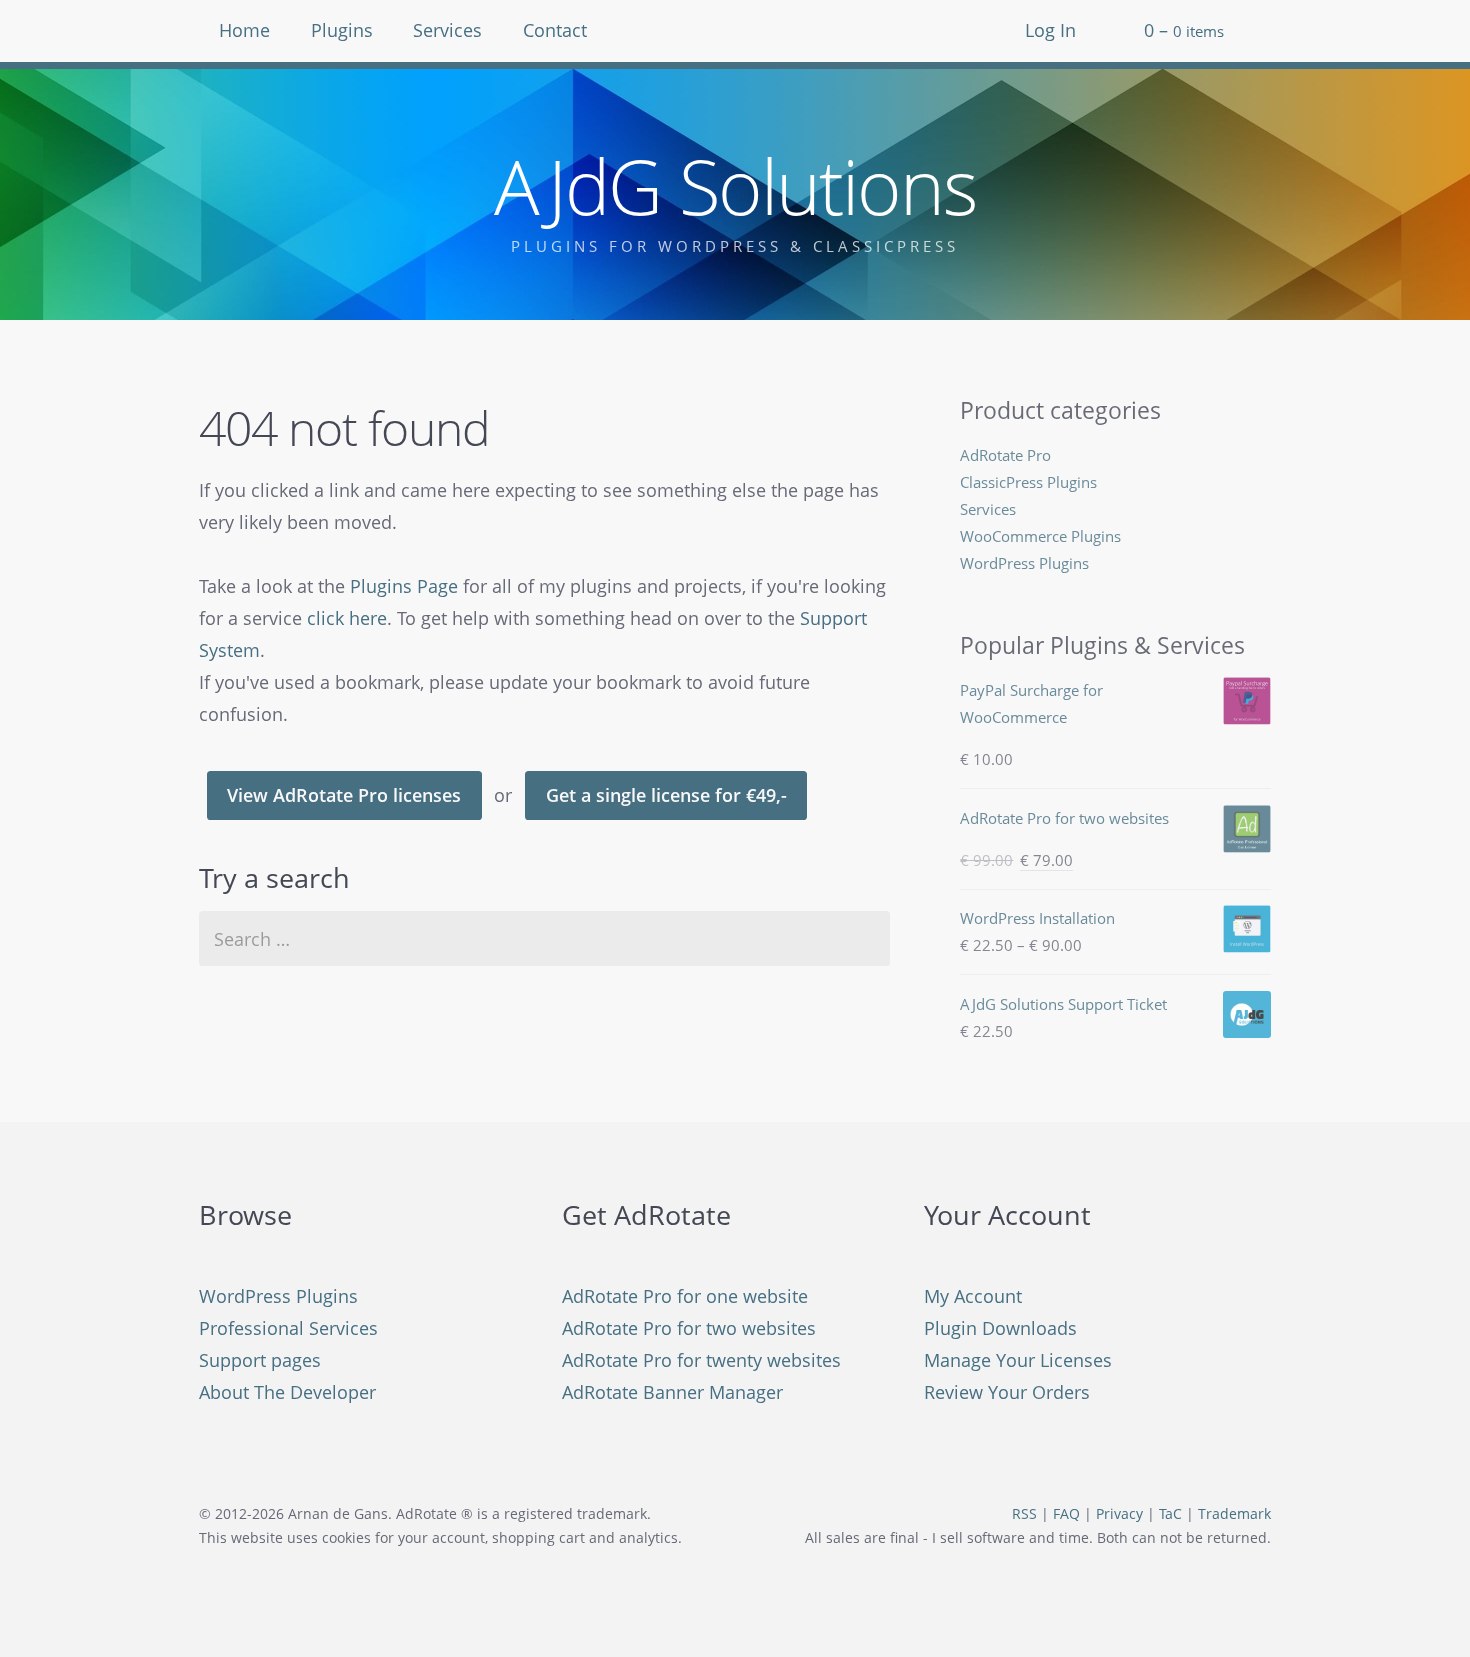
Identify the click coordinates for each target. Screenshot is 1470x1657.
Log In (1050, 30)
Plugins (342, 30)
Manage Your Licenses (1018, 1360)
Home (244, 30)
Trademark (1234, 1514)
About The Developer (287, 1392)
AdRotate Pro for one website (685, 1296)
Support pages (260, 1360)
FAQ (1066, 1514)
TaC (1170, 1514)
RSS (1024, 1514)
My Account (973, 1296)
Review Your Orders (1007, 1392)
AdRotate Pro (1005, 455)
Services (447, 30)
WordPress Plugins (1024, 563)
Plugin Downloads (1000, 1328)
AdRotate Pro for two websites (689, 1328)
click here (347, 618)
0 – (1184, 30)
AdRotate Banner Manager (672, 1392)
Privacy (1119, 1514)
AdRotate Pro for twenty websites (701, 1360)
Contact (555, 30)
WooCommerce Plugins (1040, 536)
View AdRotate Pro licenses (344, 795)
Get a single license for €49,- (666, 795)
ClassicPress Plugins (1028, 482)
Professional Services (288, 1328)
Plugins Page (404, 586)
